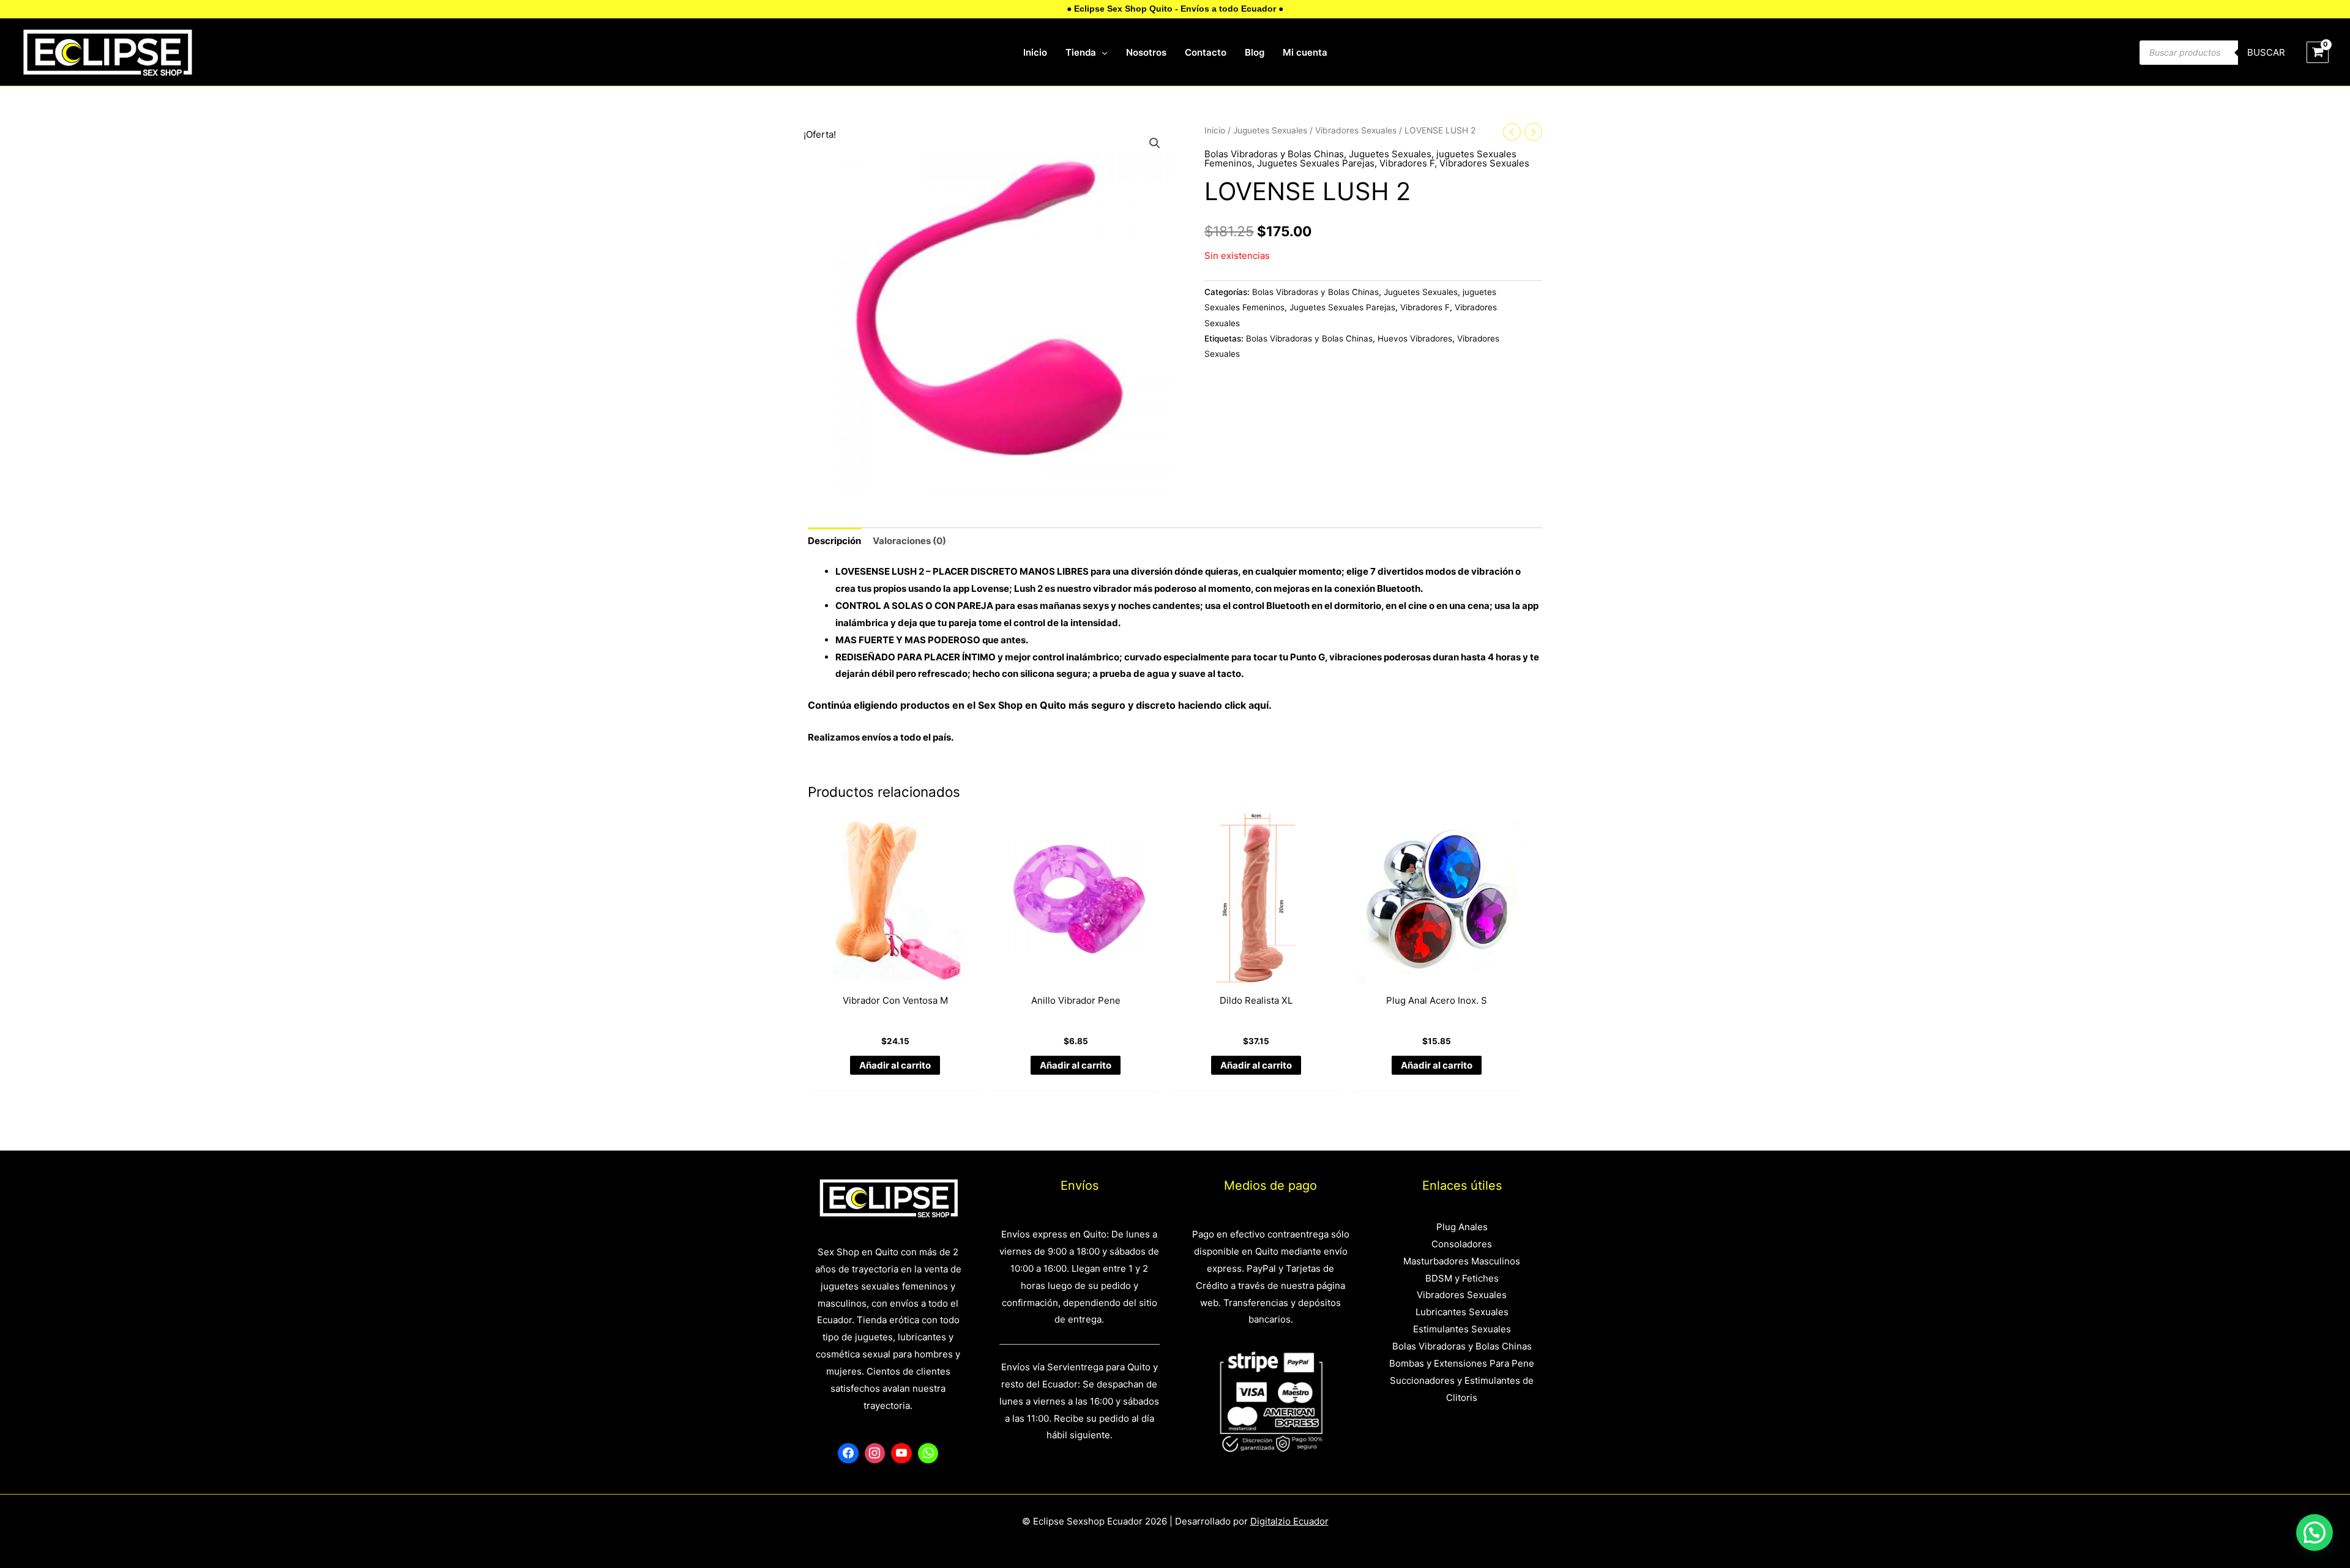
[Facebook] (848, 1454)
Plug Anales (1462, 1227)
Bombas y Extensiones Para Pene (1462, 1363)
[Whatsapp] (928, 1454)
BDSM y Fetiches (1462, 1278)
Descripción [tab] (834, 541)
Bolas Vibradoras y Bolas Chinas (1274, 154)
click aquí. (1248, 705)
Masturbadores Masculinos (1462, 1261)
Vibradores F (1407, 163)
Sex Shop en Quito (1023, 705)
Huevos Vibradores (1415, 338)
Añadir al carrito (895, 1065)
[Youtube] (901, 1454)
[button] (1155, 143)
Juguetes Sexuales (1270, 130)
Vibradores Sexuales (1356, 130)
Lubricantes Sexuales (1462, 1312)
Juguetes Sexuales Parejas (1316, 163)
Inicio (1215, 130)
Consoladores (1462, 1244)
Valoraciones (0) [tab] (909, 541)
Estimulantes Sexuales (1462, 1329)
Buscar (2266, 52)
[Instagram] (875, 1454)
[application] (1102, 53)
